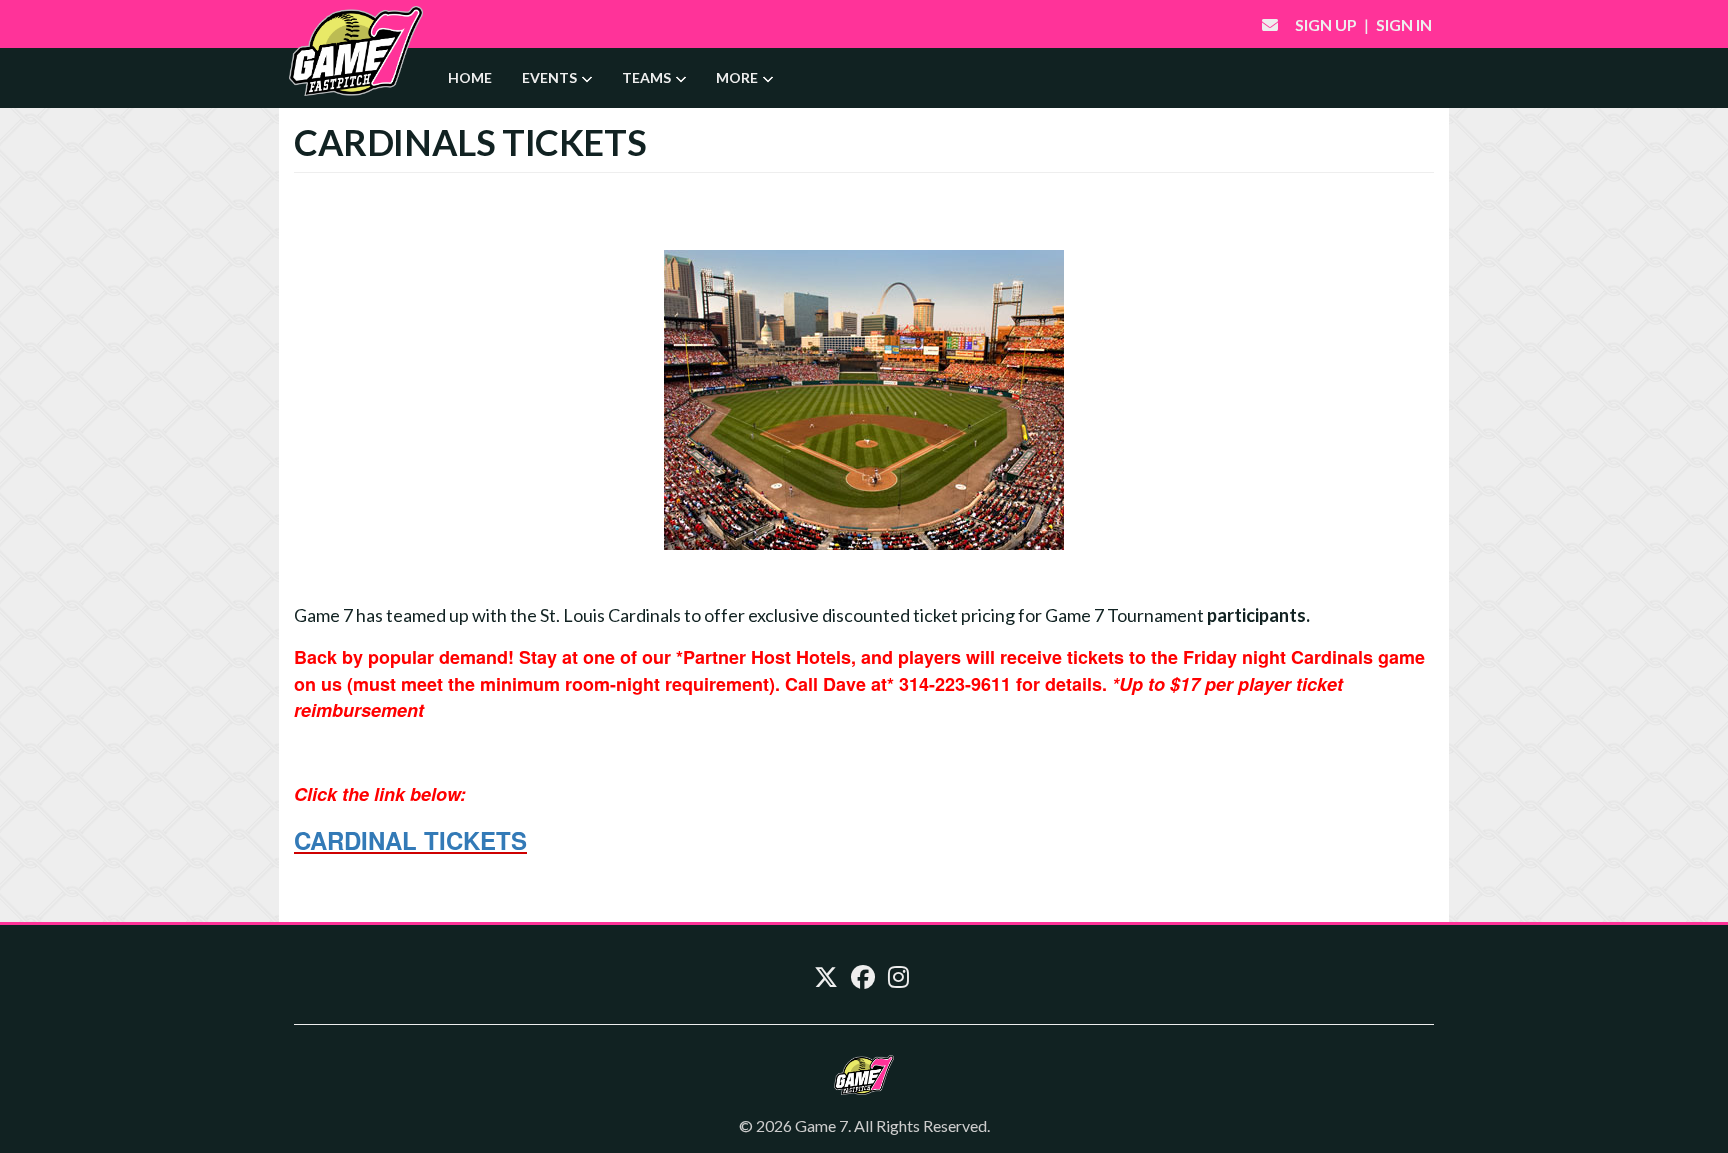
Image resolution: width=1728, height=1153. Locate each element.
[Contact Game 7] (1270, 24)
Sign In (1404, 24)
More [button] (738, 77)
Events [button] (551, 77)
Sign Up (1326, 24)
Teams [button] (648, 77)
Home (470, 77)
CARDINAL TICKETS (410, 840)
